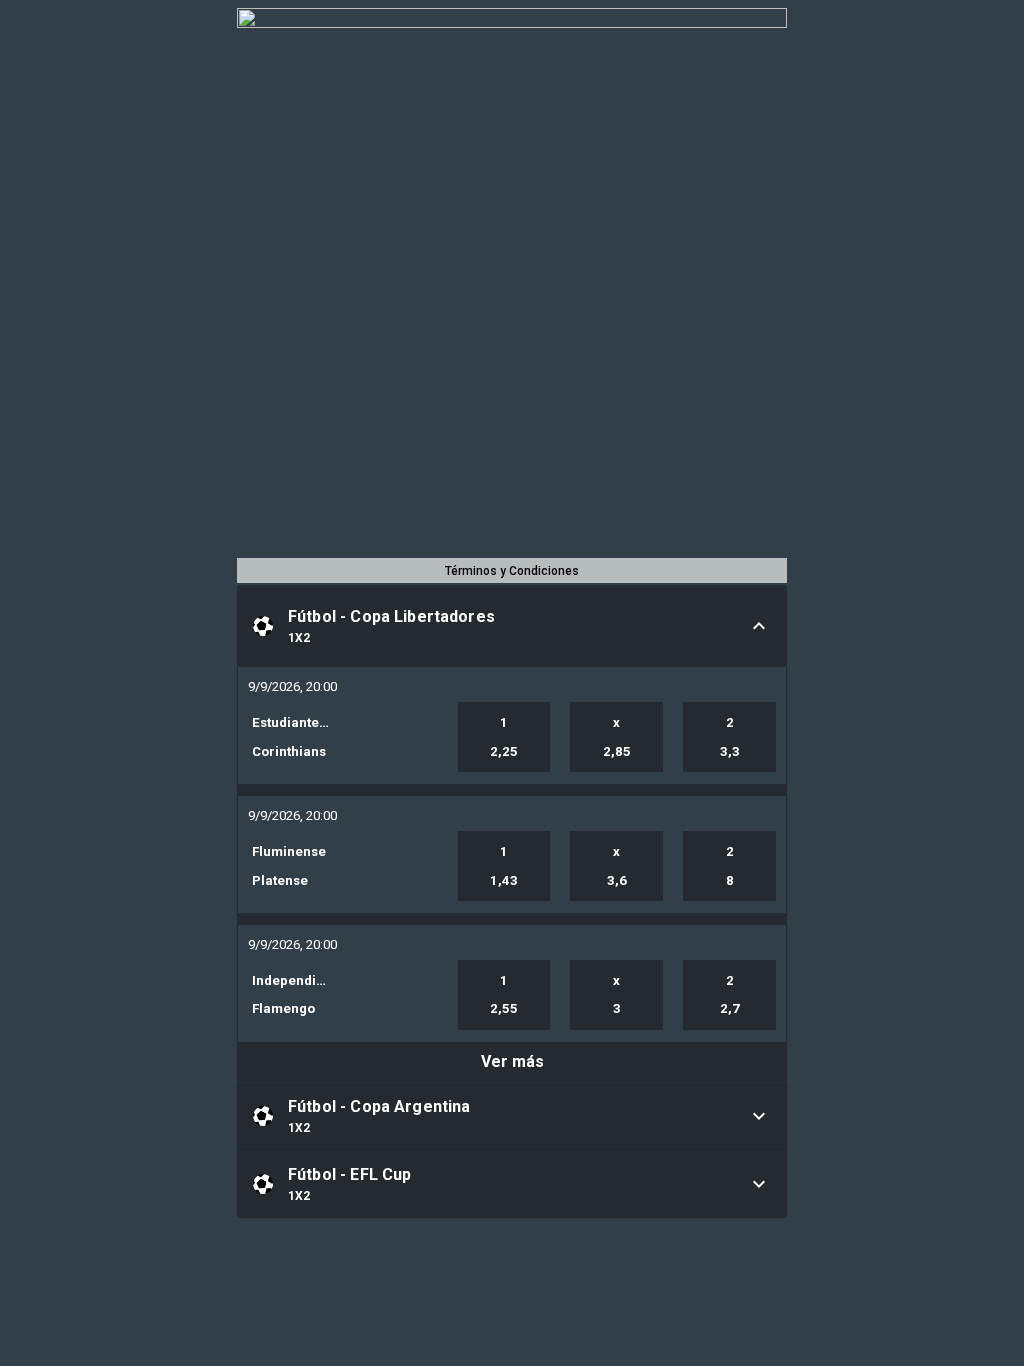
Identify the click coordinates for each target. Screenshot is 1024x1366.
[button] (512, 626)
